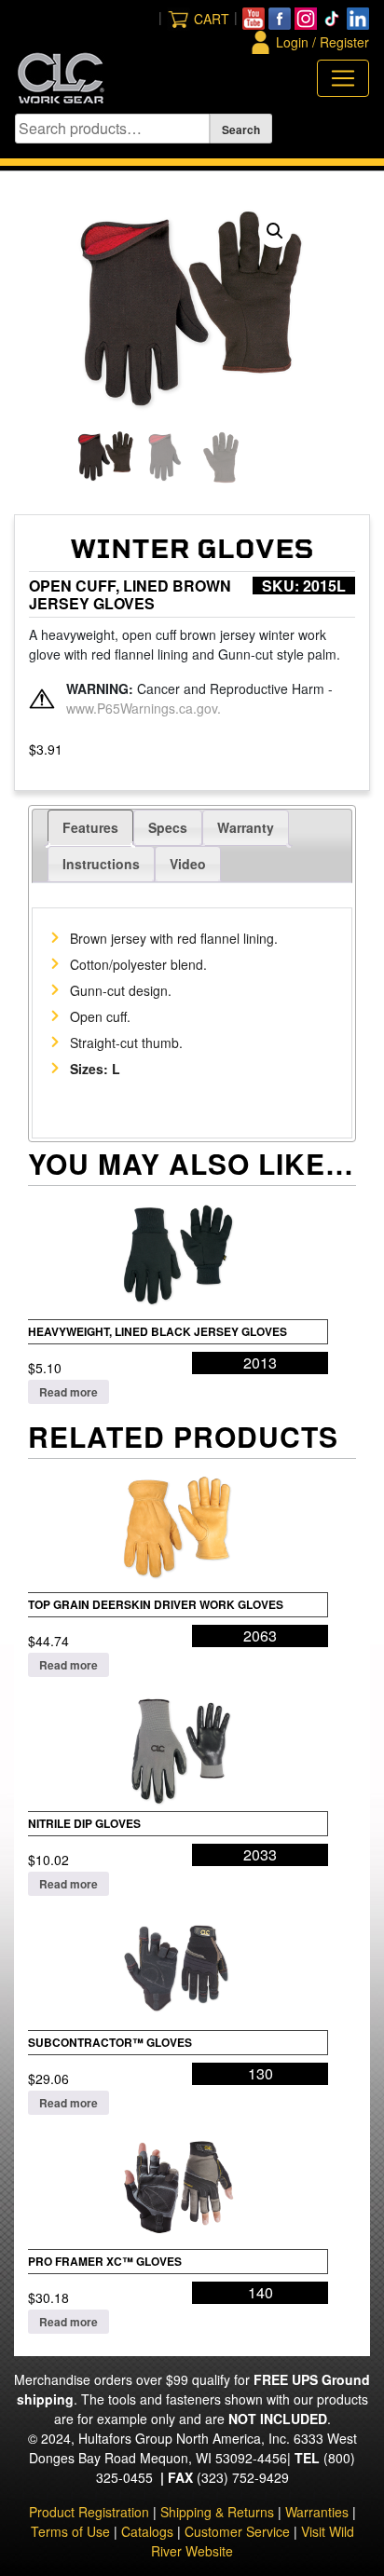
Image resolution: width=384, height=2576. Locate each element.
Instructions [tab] (101, 864)
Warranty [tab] (246, 827)
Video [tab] (188, 864)
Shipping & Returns (217, 2512)
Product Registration (89, 2512)
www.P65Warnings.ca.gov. (144, 708)
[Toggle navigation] (343, 78)
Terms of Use (70, 2531)
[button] (275, 231)
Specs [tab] (168, 827)
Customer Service (237, 2531)
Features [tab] (90, 827)
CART (212, 19)
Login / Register (322, 42)
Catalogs (147, 2531)
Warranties (317, 2512)
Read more (69, 1392)
